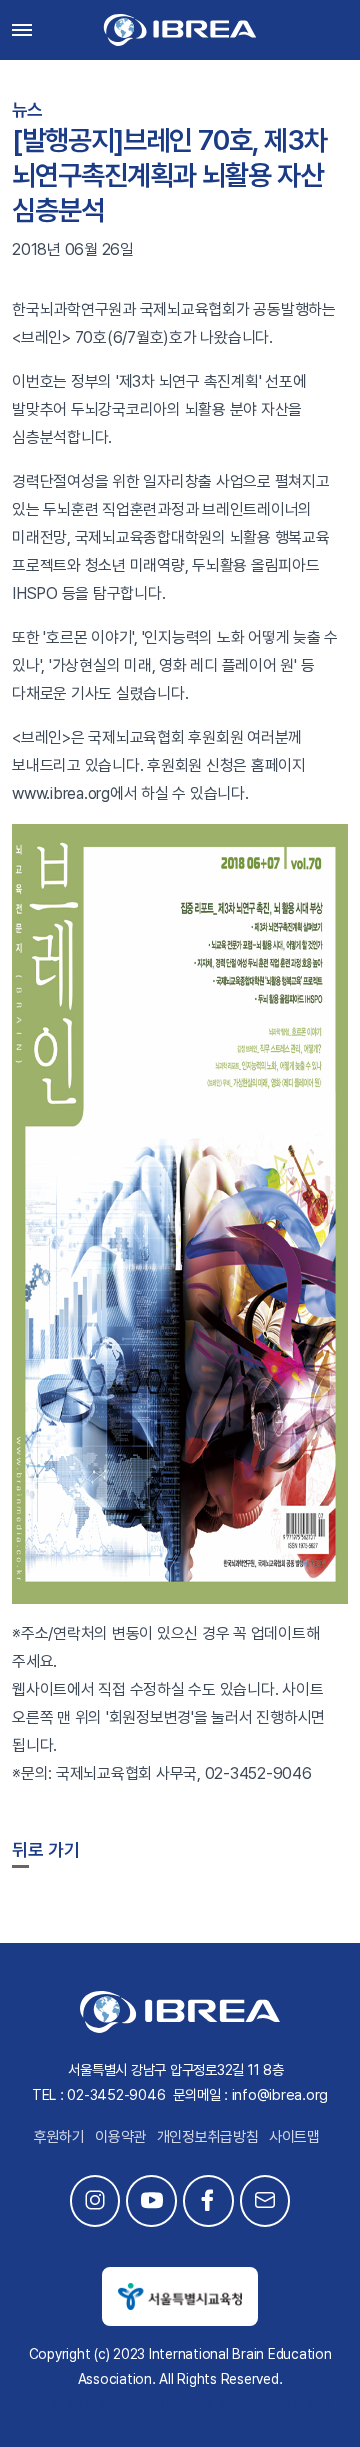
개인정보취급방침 (208, 2137)
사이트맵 (294, 2137)
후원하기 (59, 2137)
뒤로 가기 (46, 1849)
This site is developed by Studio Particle (180, 2402)
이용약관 (120, 2137)
